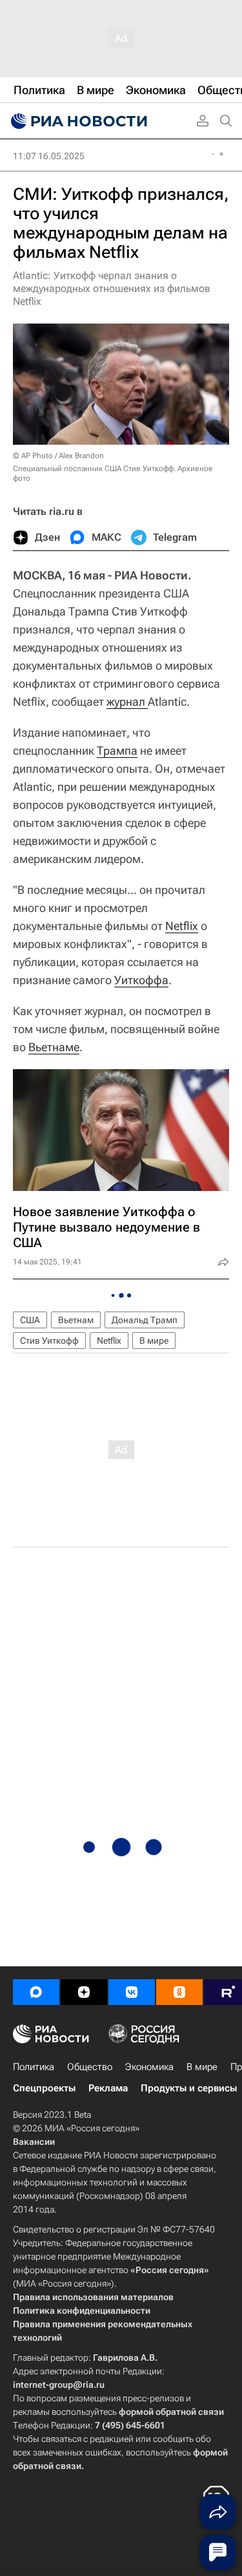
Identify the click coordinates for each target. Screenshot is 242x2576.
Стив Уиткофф (49, 1341)
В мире (154, 1341)
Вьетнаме (54, 1047)
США (30, 1320)
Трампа (117, 751)
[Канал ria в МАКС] (36, 1992)
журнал (127, 702)
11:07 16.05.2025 (49, 156)
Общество (90, 2067)
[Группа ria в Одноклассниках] (179, 1992)
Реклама (108, 2088)
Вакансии (34, 2142)
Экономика (149, 2067)
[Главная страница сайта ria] (77, 121)
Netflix (182, 926)
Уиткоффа (141, 980)
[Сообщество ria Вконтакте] (132, 1992)
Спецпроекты (44, 2088)
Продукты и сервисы (189, 2088)
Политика (34, 2067)
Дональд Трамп (145, 1320)
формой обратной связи (171, 2412)
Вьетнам (76, 1320)
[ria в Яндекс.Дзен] (84, 1992)
